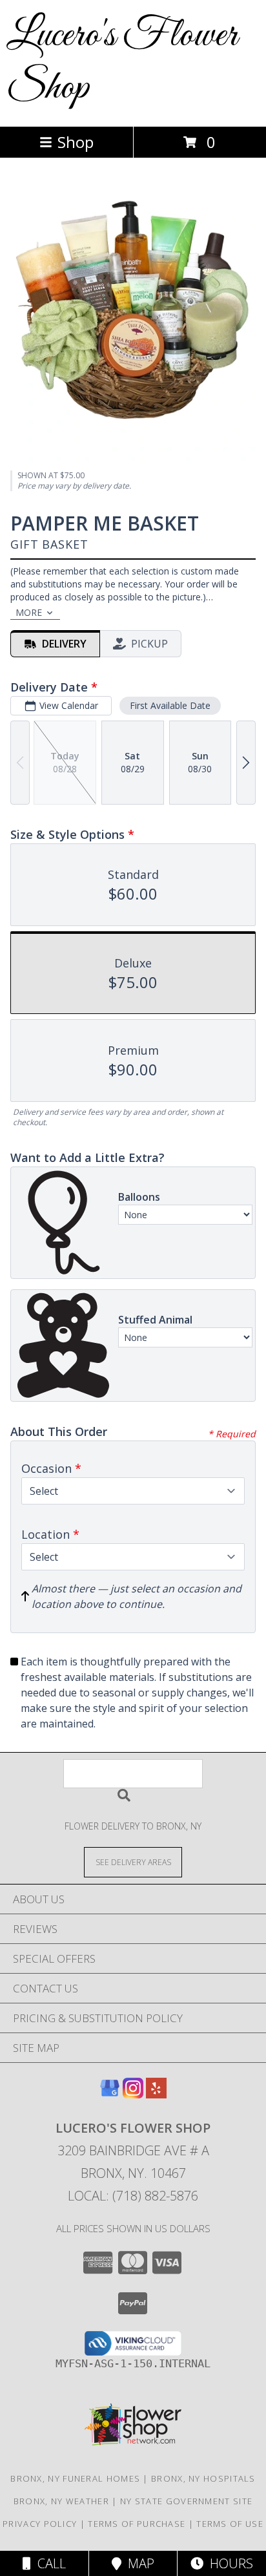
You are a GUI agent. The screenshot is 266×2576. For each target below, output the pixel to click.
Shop (76, 142)
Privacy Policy (40, 2524)
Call (48, 2563)
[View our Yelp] (156, 2094)
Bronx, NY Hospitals (203, 2478)
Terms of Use (230, 2524)
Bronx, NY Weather (61, 2501)
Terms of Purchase (137, 2524)
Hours (228, 2563)
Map (138, 2563)
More (29, 612)
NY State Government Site (186, 2501)
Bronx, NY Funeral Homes (75, 2478)
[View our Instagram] (133, 2094)
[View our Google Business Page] (110, 2094)
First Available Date (170, 705)
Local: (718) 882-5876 (133, 2196)
